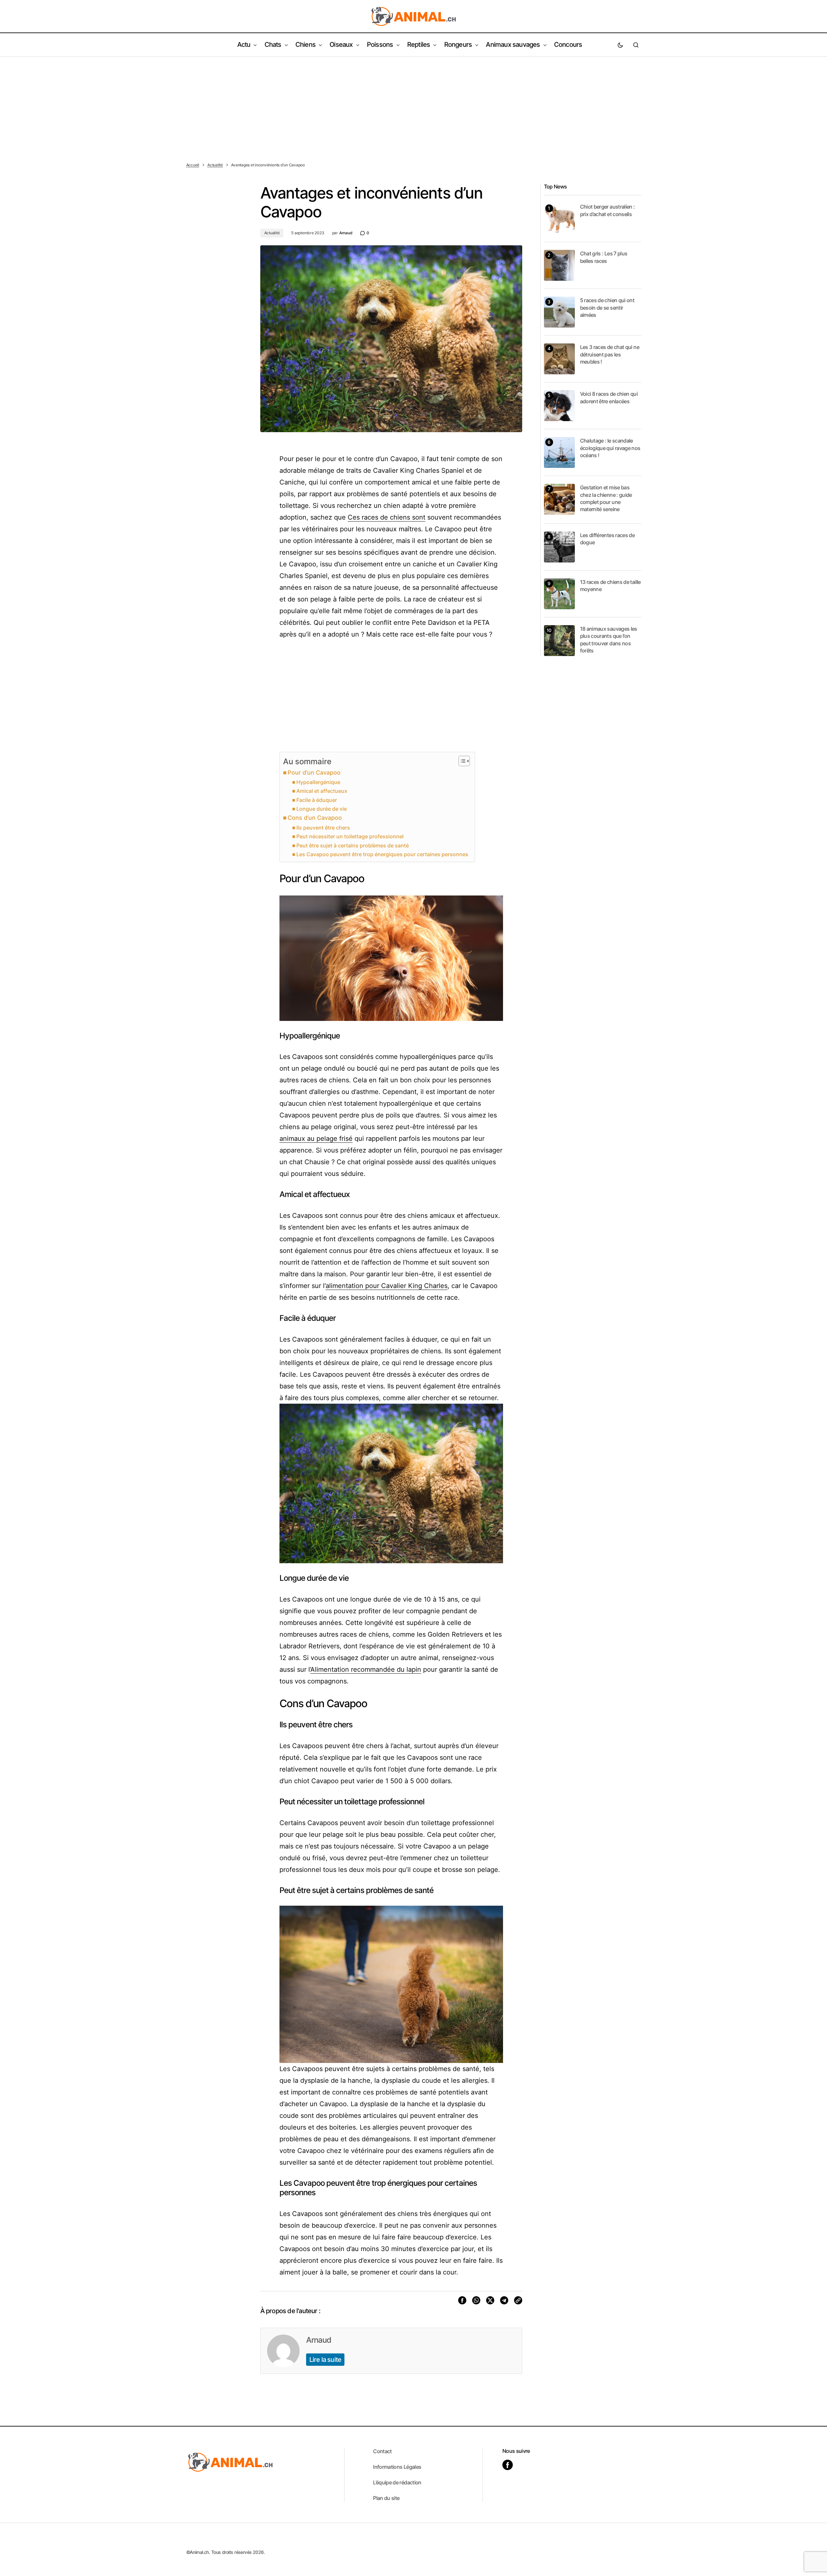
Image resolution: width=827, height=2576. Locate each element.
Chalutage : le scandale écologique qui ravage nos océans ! (610, 448)
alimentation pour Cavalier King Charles (387, 1286)
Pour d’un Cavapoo (314, 773)
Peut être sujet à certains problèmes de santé (353, 845)
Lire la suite (325, 2360)
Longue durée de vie (322, 809)
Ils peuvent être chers (323, 828)
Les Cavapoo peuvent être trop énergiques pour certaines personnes (382, 854)
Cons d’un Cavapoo (315, 818)
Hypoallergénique (318, 782)
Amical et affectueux (322, 791)
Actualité (215, 165)
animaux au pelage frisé (316, 1139)
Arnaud (319, 2340)
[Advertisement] (414, 105)
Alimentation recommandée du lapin (366, 1669)
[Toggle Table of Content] (461, 761)
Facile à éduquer (317, 800)
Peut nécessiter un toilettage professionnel (350, 836)
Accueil (193, 165)
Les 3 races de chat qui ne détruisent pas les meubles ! (610, 354)
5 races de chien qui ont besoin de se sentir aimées (607, 308)
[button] (620, 45)
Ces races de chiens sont (387, 517)
